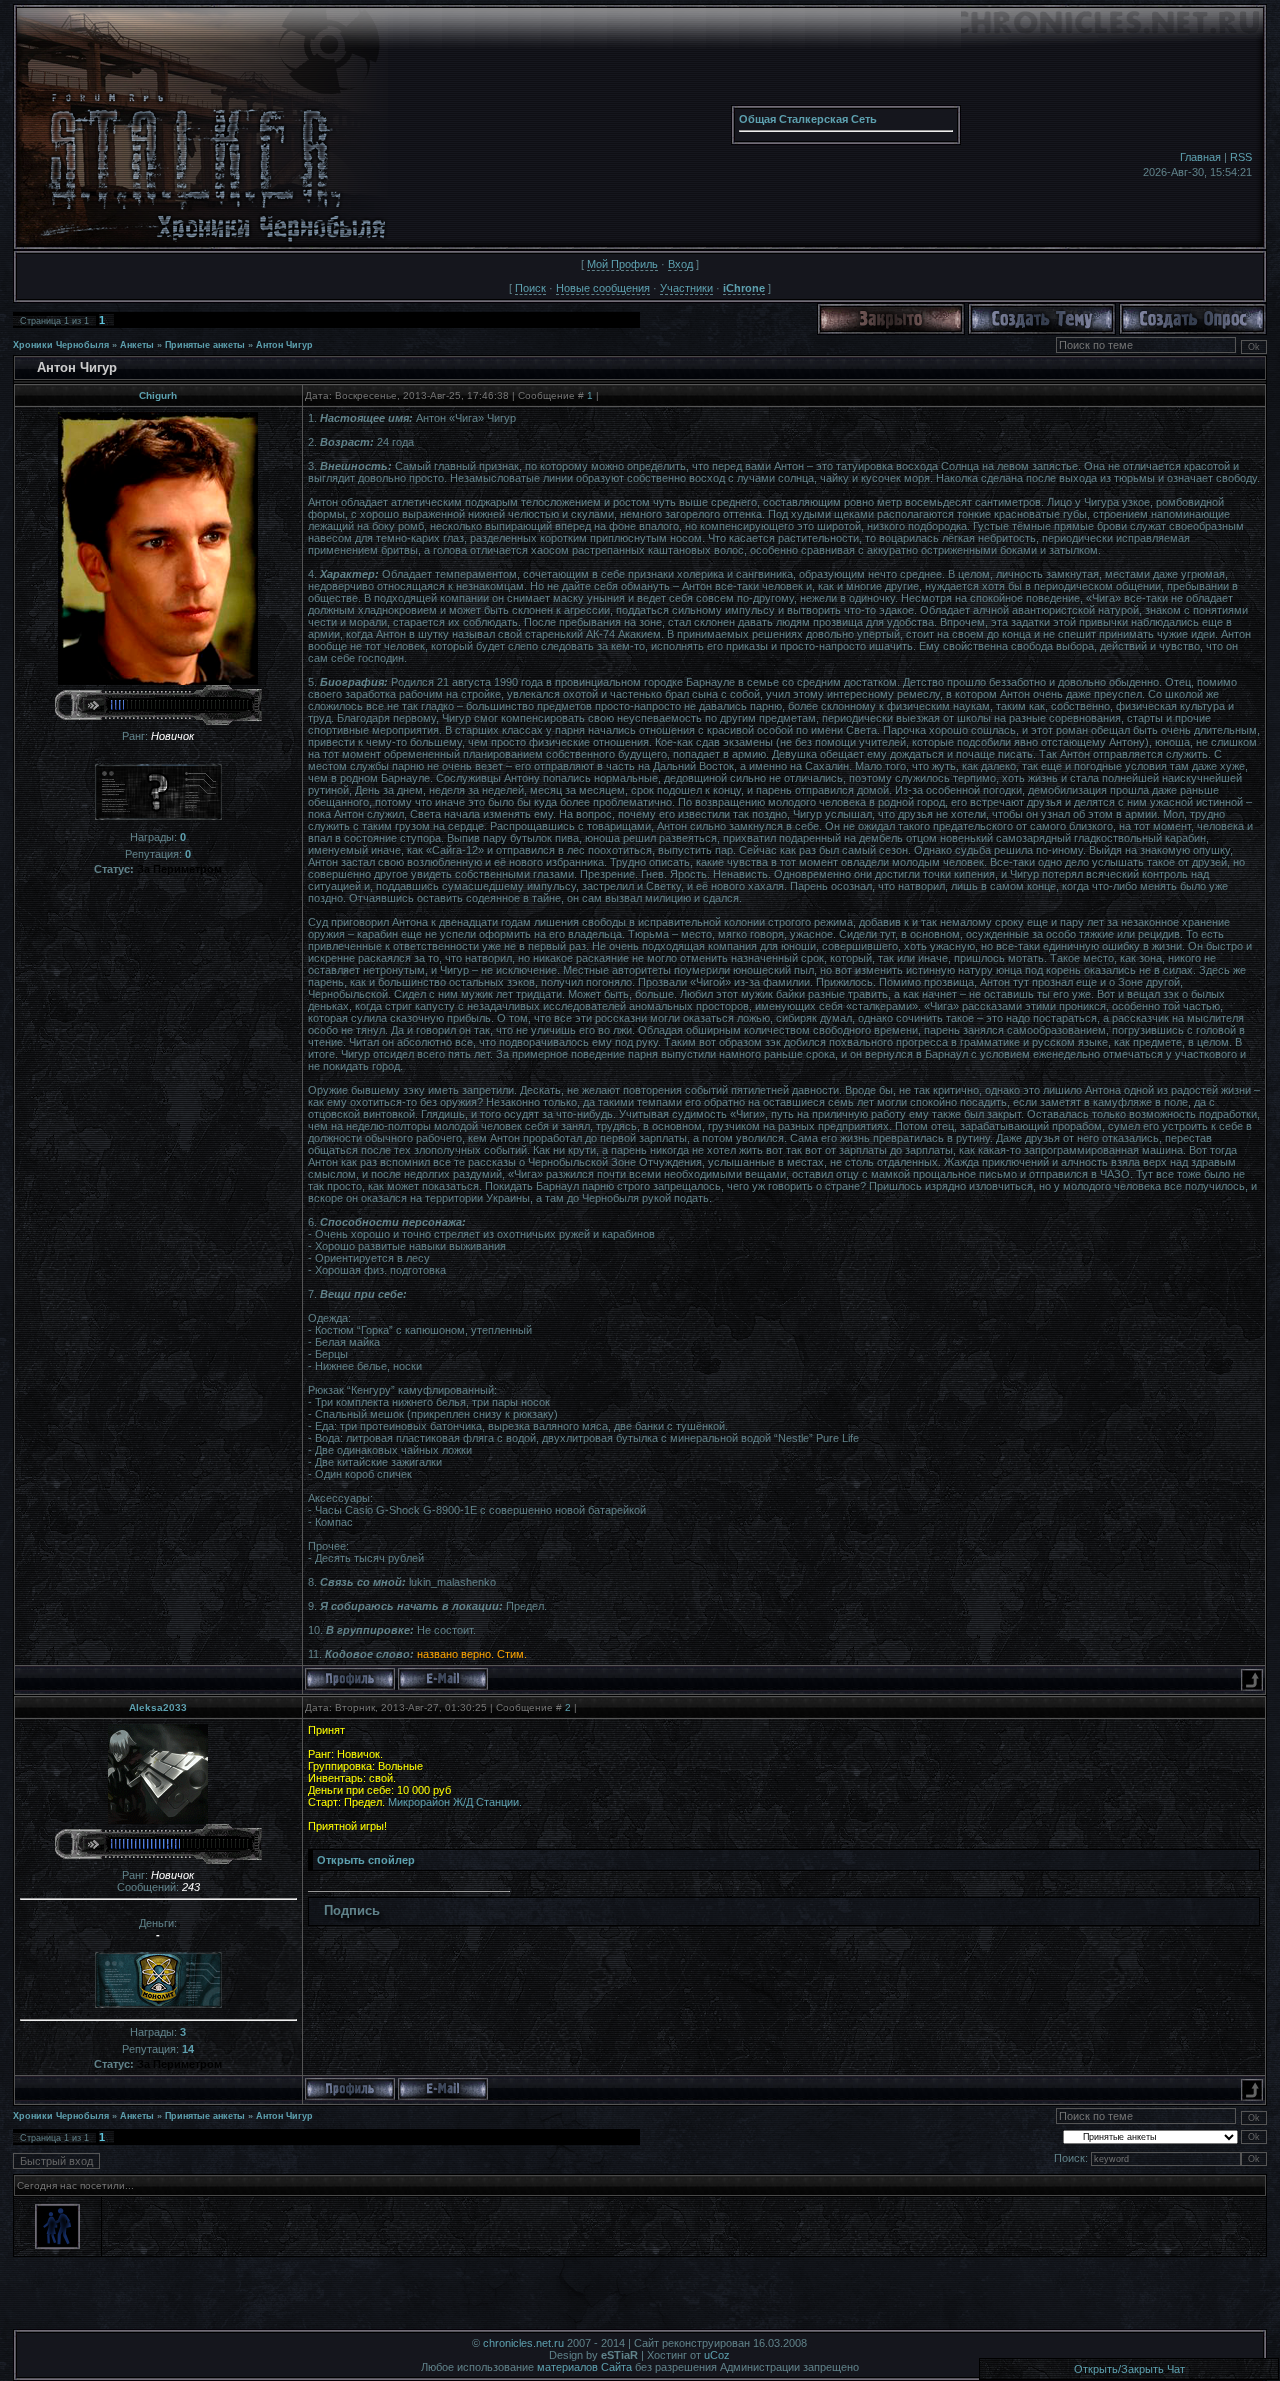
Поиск (530, 288)
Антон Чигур (284, 345)
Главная (1200, 157)
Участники (686, 288)
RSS (1241, 157)
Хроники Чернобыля (61, 345)
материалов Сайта (584, 2367)
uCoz (717, 2355)
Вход (680, 264)
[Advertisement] (640, 2299)
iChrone (744, 288)
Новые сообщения (603, 288)
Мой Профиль (622, 264)
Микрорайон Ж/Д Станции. (453, 1802)
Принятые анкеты (205, 345)
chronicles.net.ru (523, 2343)
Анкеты (137, 345)
